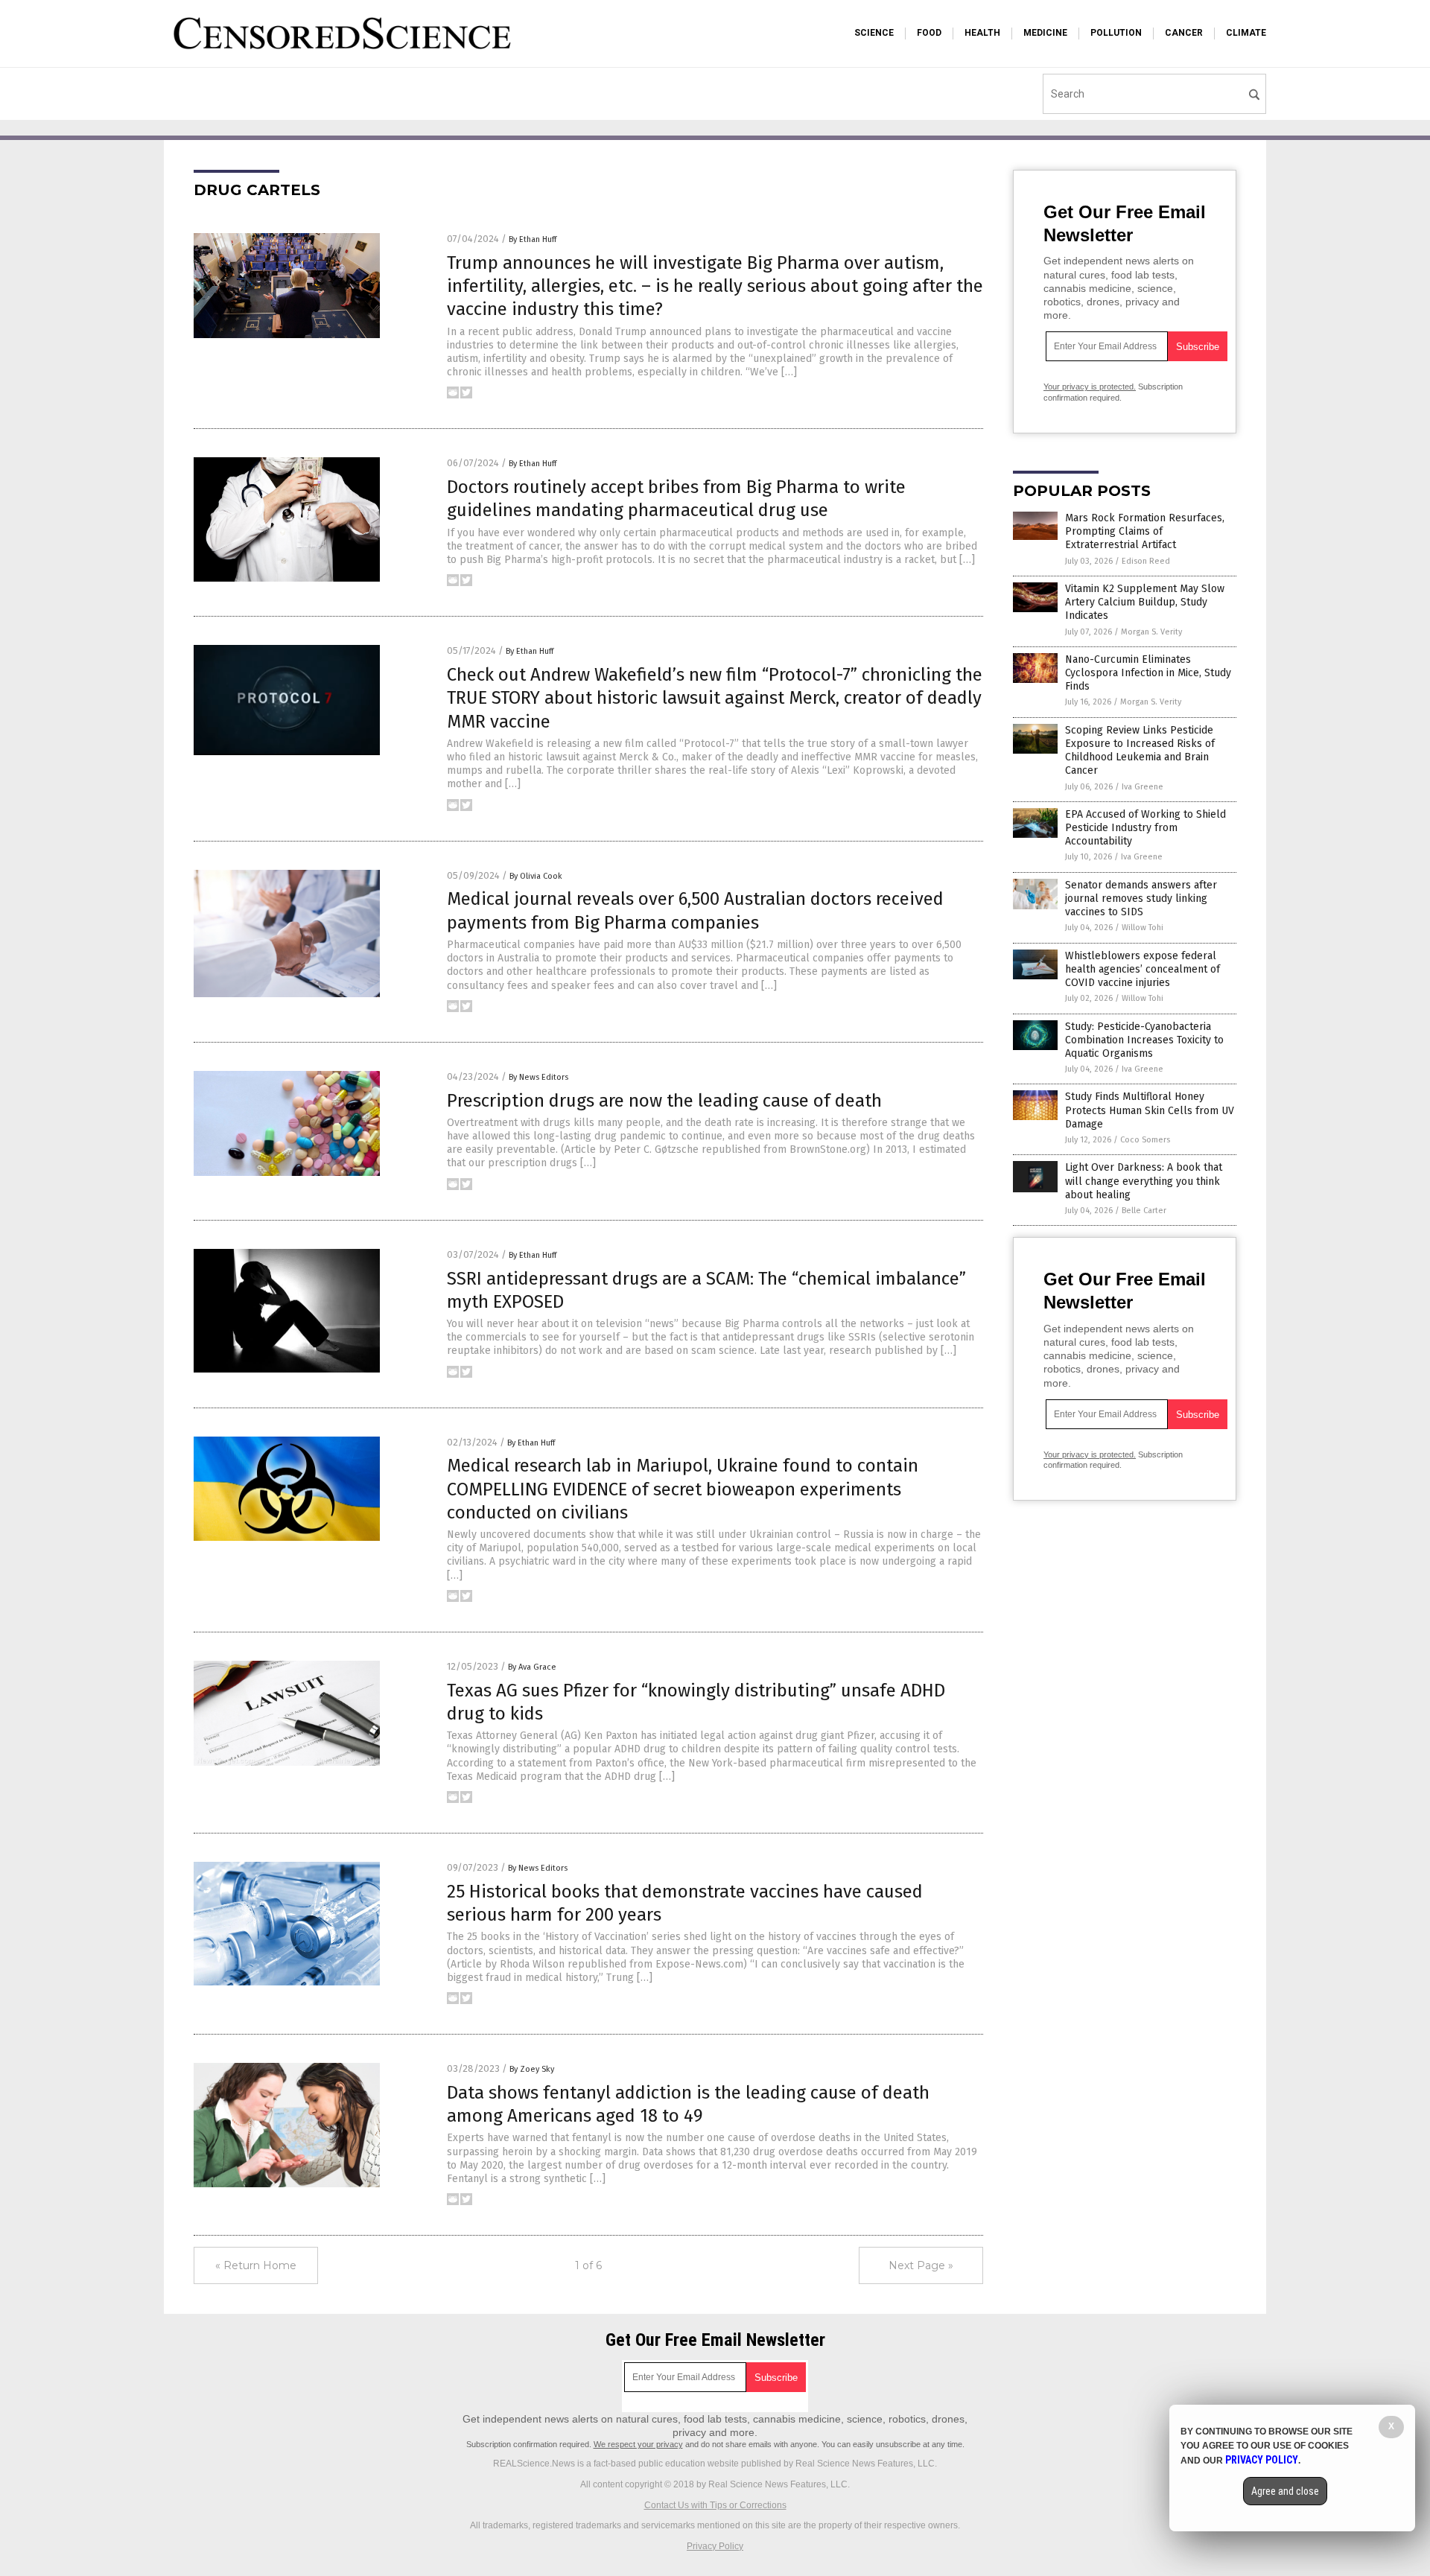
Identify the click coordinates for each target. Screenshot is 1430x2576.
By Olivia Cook (536, 876)
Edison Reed (1146, 561)
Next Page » (921, 2265)
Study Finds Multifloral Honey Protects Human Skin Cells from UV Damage (1150, 1110)
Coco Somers (1145, 1140)
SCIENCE (874, 33)
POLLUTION (1116, 33)
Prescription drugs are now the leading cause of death (664, 1101)
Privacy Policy (715, 2546)
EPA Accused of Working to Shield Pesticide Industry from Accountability (1145, 828)
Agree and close (1285, 2491)
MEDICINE (1045, 33)
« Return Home (256, 2265)
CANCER (1184, 33)
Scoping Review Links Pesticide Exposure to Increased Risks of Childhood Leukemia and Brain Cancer (1140, 751)
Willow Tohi (1143, 928)
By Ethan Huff (533, 239)
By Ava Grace (532, 1667)
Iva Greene (1143, 787)
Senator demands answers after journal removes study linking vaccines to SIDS (1141, 899)
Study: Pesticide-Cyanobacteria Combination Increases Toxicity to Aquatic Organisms (1144, 1040)
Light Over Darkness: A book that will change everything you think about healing (1144, 1181)
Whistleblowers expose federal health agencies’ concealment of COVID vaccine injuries (1143, 969)
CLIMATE (1246, 33)
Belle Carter (1144, 1211)
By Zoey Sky (532, 2069)
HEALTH (982, 33)
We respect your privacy (638, 2444)
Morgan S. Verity (1151, 632)
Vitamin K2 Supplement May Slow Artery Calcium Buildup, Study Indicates (1145, 602)
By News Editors (538, 1077)
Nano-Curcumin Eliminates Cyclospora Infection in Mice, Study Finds (1148, 673)
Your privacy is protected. (1090, 387)
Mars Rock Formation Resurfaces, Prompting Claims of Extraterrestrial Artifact (1145, 531)
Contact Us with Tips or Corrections (715, 2505)
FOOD (929, 33)
